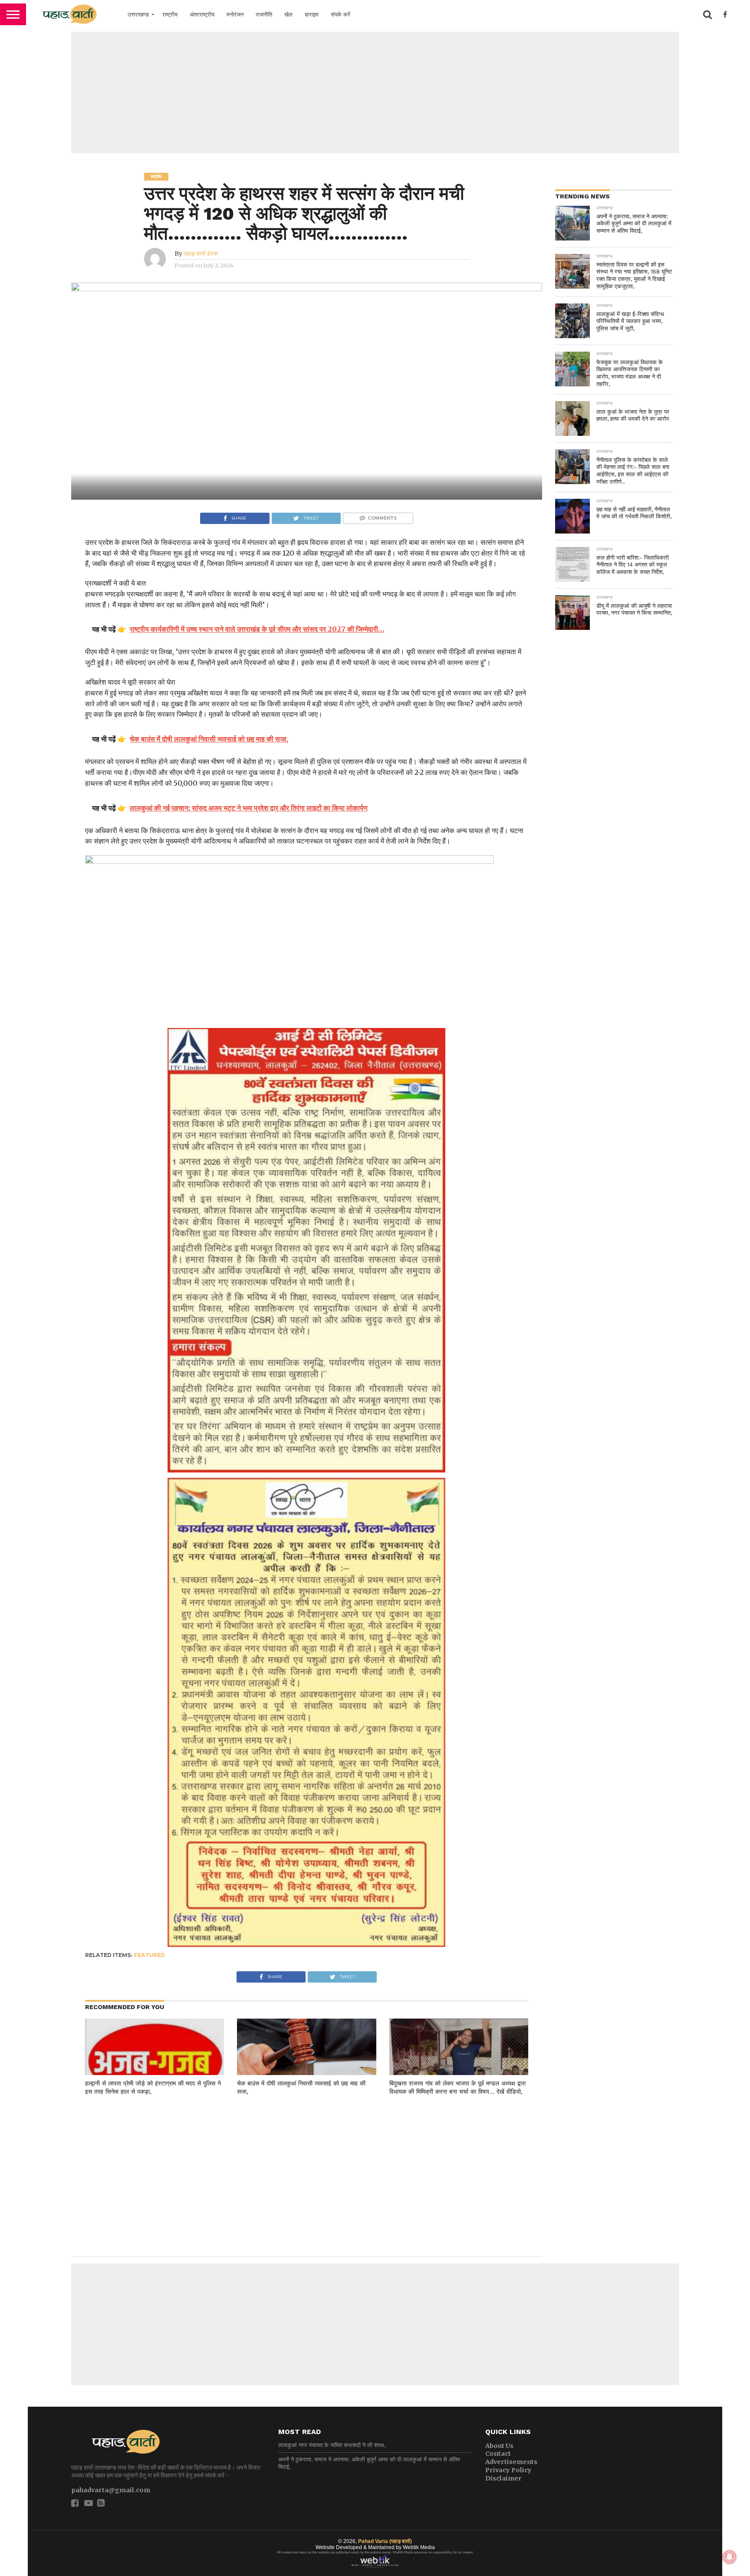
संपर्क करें (340, 15)
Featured (150, 1955)
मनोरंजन (235, 15)
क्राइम (312, 15)
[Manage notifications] (730, 2557)
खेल (288, 15)
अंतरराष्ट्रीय (202, 15)
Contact (498, 2454)
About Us (499, 2446)
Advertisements (511, 2462)
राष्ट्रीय (170, 15)
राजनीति (264, 15)
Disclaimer (503, 2478)
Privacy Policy (508, 2470)
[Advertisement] (375, 92)
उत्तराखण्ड (138, 15)
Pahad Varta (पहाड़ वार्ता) (385, 2541)
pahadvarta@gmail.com (111, 2490)
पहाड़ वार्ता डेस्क (201, 254)
